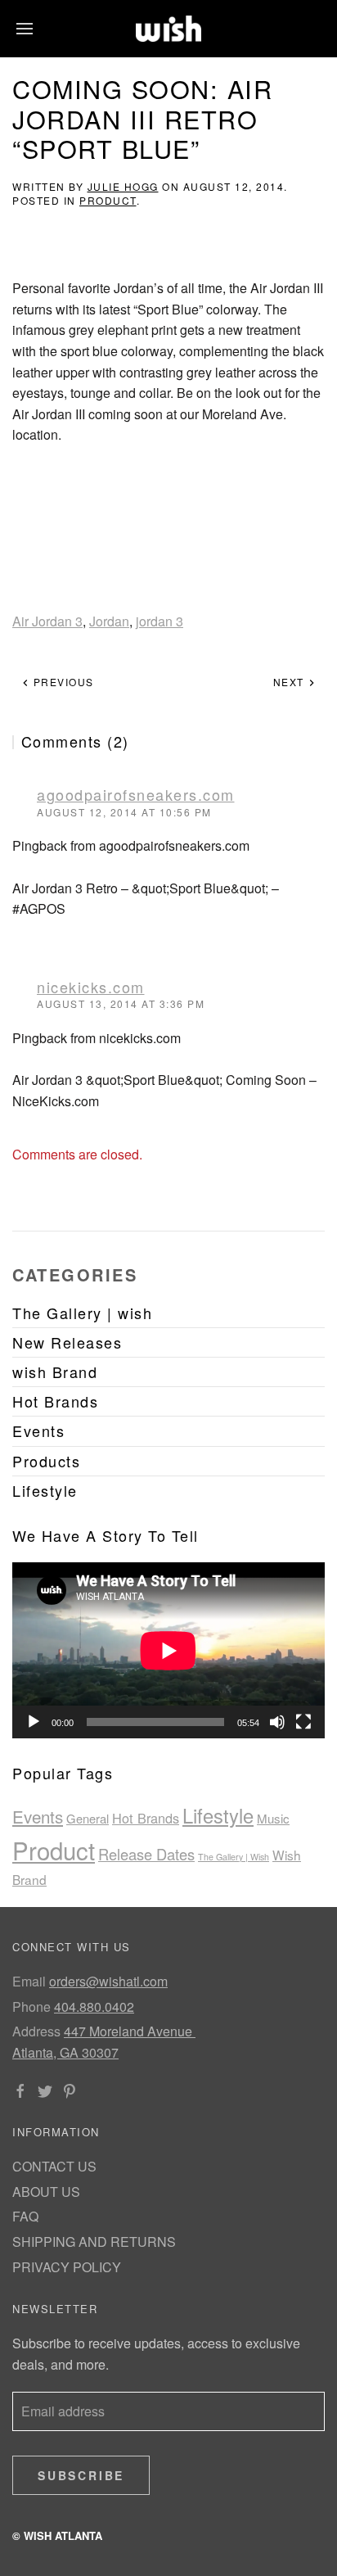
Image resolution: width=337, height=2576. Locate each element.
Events (38, 1816)
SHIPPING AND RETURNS (94, 2242)
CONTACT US (54, 2166)
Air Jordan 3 (47, 621)
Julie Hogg (123, 186)
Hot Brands (146, 1818)
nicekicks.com (91, 987)
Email (29, 1981)
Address (36, 2031)
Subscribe (81, 2475)
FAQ (25, 2216)
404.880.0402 (94, 2007)
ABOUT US (46, 2192)
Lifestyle (218, 1815)
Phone (31, 2007)
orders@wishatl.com (108, 1981)
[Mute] (277, 1722)
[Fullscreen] (303, 1722)
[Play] (34, 1722)
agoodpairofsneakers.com (136, 794)
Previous (62, 682)
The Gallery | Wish (234, 1857)
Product (108, 200)
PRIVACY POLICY (67, 2267)
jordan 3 (160, 621)
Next (291, 682)
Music (273, 1818)
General (88, 1818)
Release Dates (146, 1854)
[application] (168, 1650)
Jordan (109, 621)
